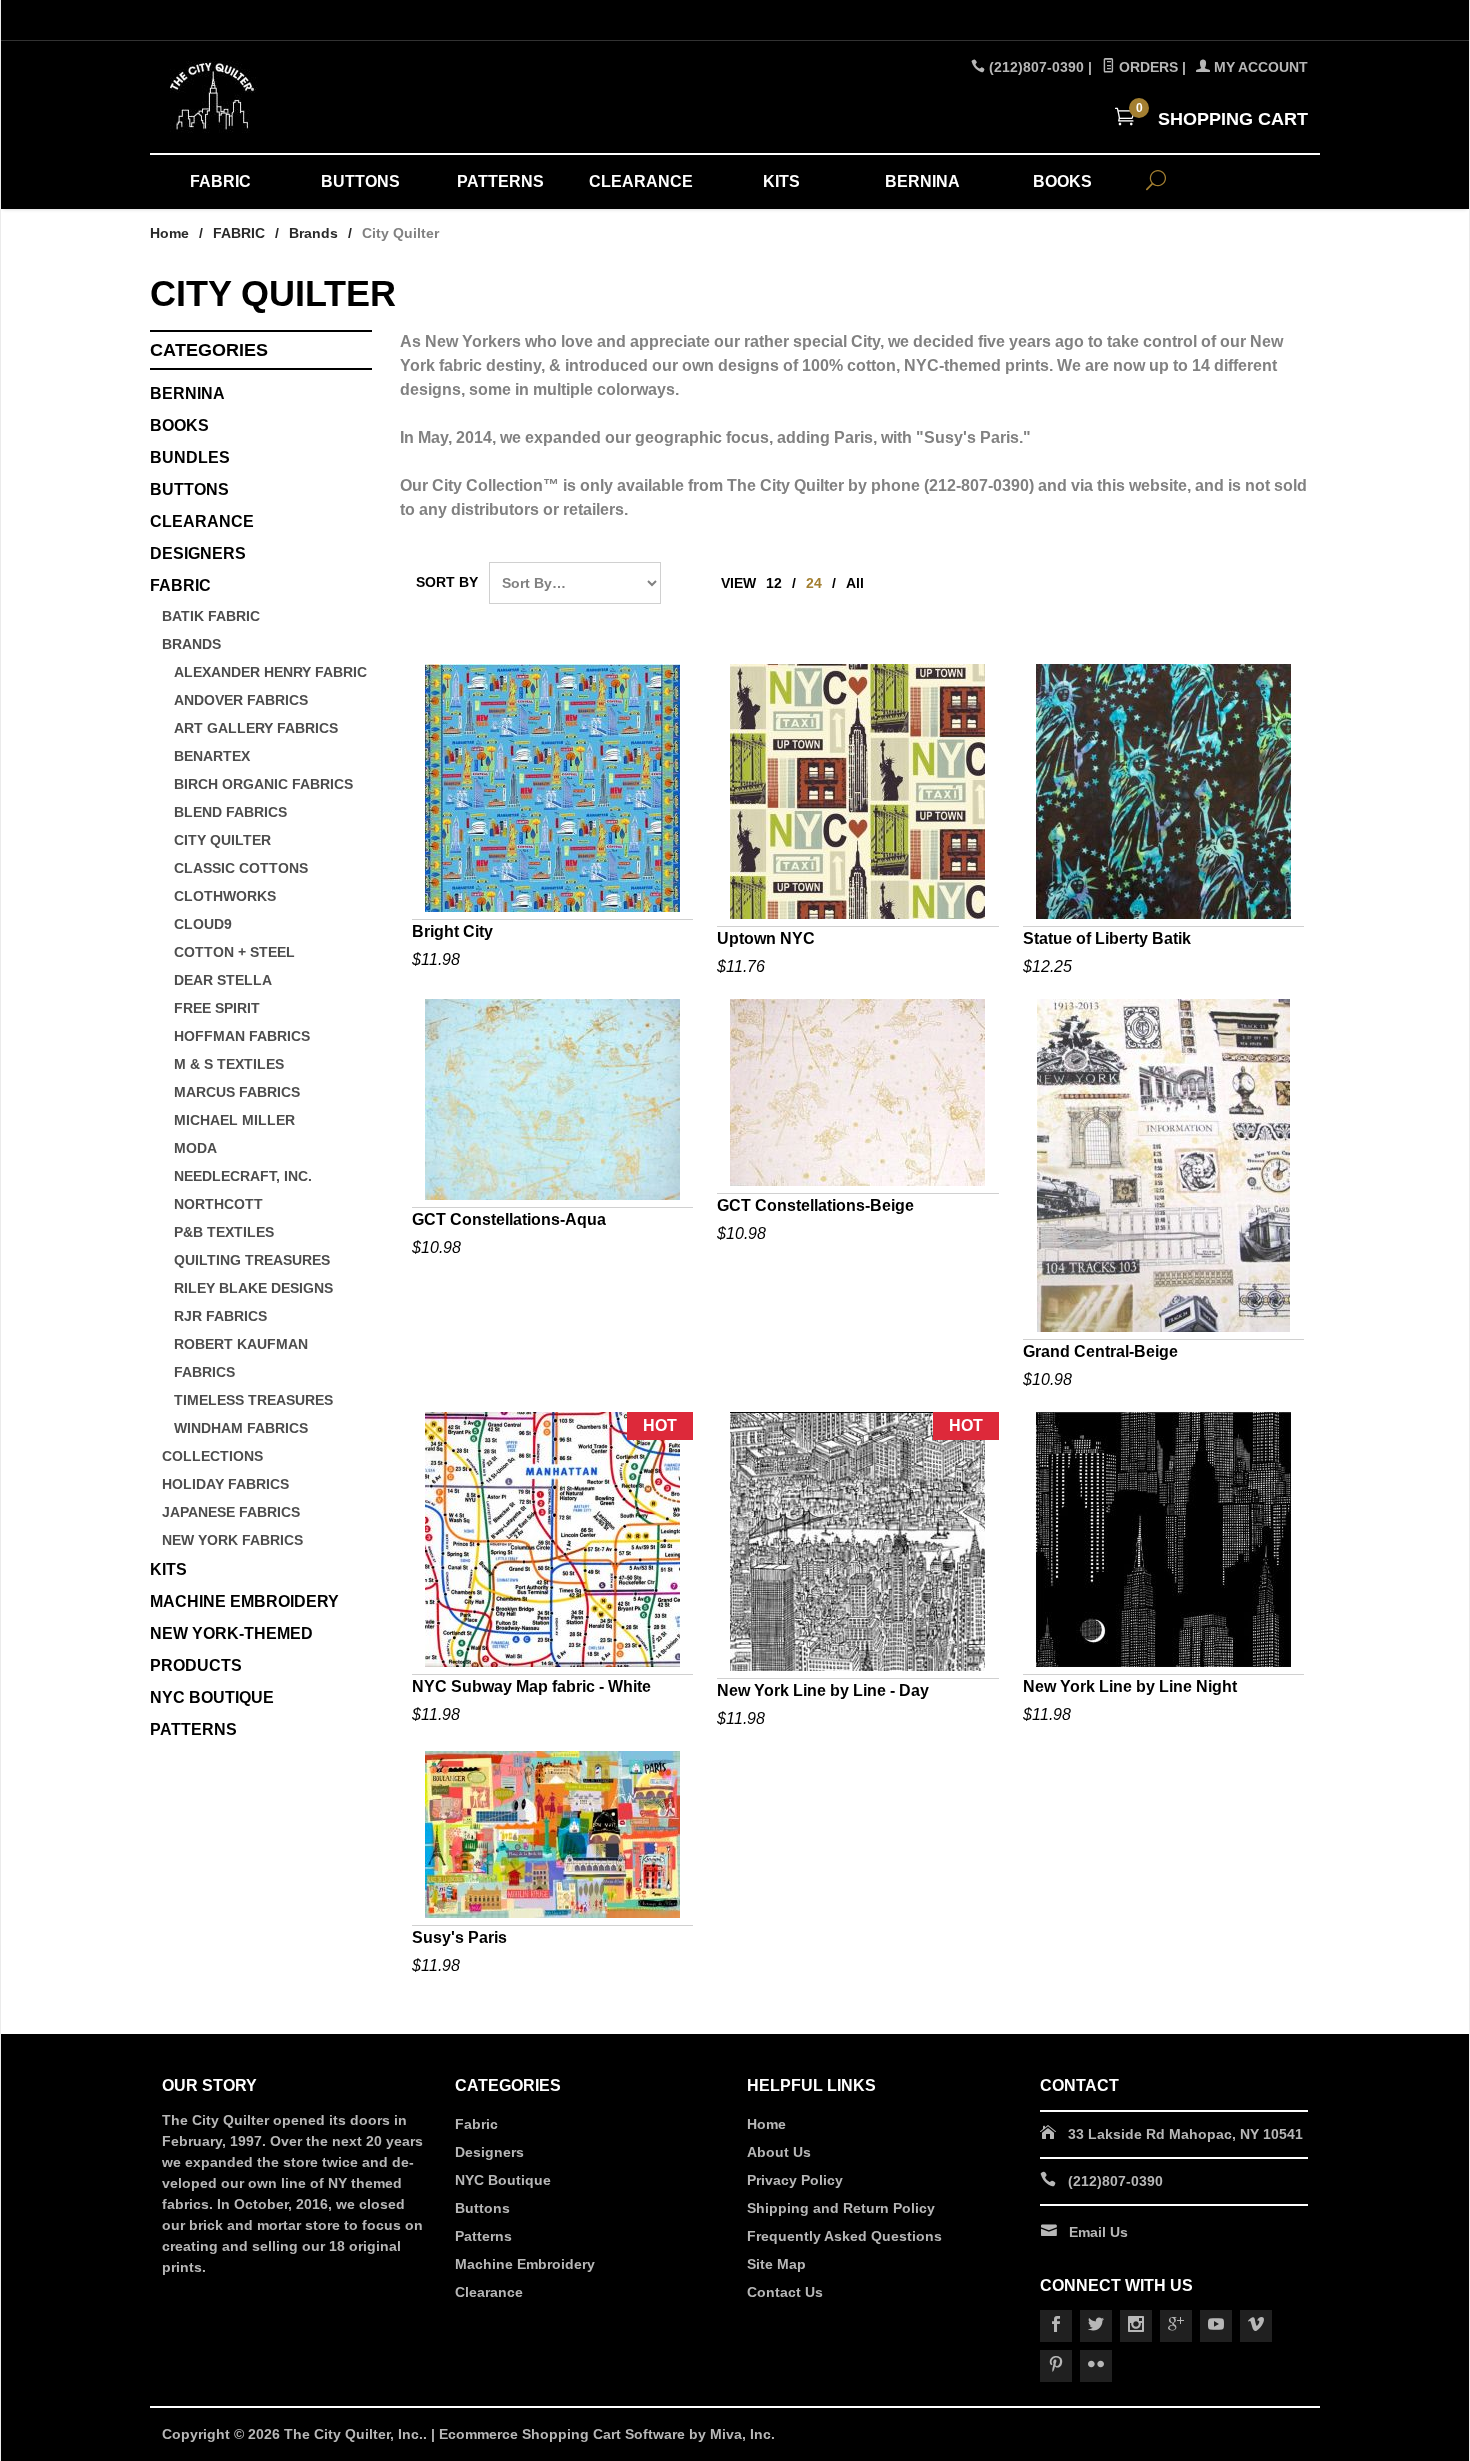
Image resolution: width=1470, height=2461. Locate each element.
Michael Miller (234, 1120)
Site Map (776, 2264)
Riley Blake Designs (253, 1288)
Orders (1146, 67)
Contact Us (785, 2292)
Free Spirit (217, 1008)
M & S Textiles (229, 1064)
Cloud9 (203, 924)
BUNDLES (190, 457)
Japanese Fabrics (231, 1512)
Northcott (218, 1204)
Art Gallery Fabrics (256, 728)
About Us (779, 2152)
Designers (489, 2152)
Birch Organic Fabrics (263, 784)
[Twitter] (1096, 2326)
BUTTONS (360, 181)
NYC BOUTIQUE (212, 1697)
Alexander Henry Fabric (270, 672)
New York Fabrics (232, 1540)
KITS (781, 181)
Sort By (447, 582)
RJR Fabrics (220, 1316)
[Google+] (1176, 2326)
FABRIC (220, 181)
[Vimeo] (1256, 2326)
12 (774, 583)
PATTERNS (500, 181)
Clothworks (225, 896)
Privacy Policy (795, 2180)
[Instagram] (1136, 2326)
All (855, 583)
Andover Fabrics (241, 700)
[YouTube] (1216, 2326)
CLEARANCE (641, 181)
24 (814, 583)
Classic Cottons (241, 868)
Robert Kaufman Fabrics (241, 1358)
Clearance (489, 2292)
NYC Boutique (503, 2180)
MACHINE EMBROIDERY (244, 1601)
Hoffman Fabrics (242, 1036)
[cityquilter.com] (345, 97)
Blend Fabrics (230, 812)
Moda (195, 1148)
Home (169, 233)
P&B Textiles (224, 1232)
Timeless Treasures (253, 1400)
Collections (212, 1456)
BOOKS (1062, 181)
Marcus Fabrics (237, 1092)
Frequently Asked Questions (844, 2236)
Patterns (483, 2236)
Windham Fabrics (241, 1428)
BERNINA (922, 181)
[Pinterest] (1056, 2366)
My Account (1259, 67)
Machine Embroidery (525, 2264)
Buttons (189, 489)
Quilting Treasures (252, 1260)
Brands (313, 233)
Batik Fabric (211, 616)
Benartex (212, 756)
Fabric (476, 2124)
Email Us (1098, 2232)
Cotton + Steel (234, 952)
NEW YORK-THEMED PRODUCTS (231, 1649)
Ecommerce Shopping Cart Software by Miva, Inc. (607, 2434)
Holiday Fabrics (225, 1484)
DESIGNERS (198, 553)
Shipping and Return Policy (841, 2208)
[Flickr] (1096, 2366)
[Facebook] (1056, 2326)
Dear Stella (223, 980)
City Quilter (222, 840)
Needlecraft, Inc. (243, 1176)
